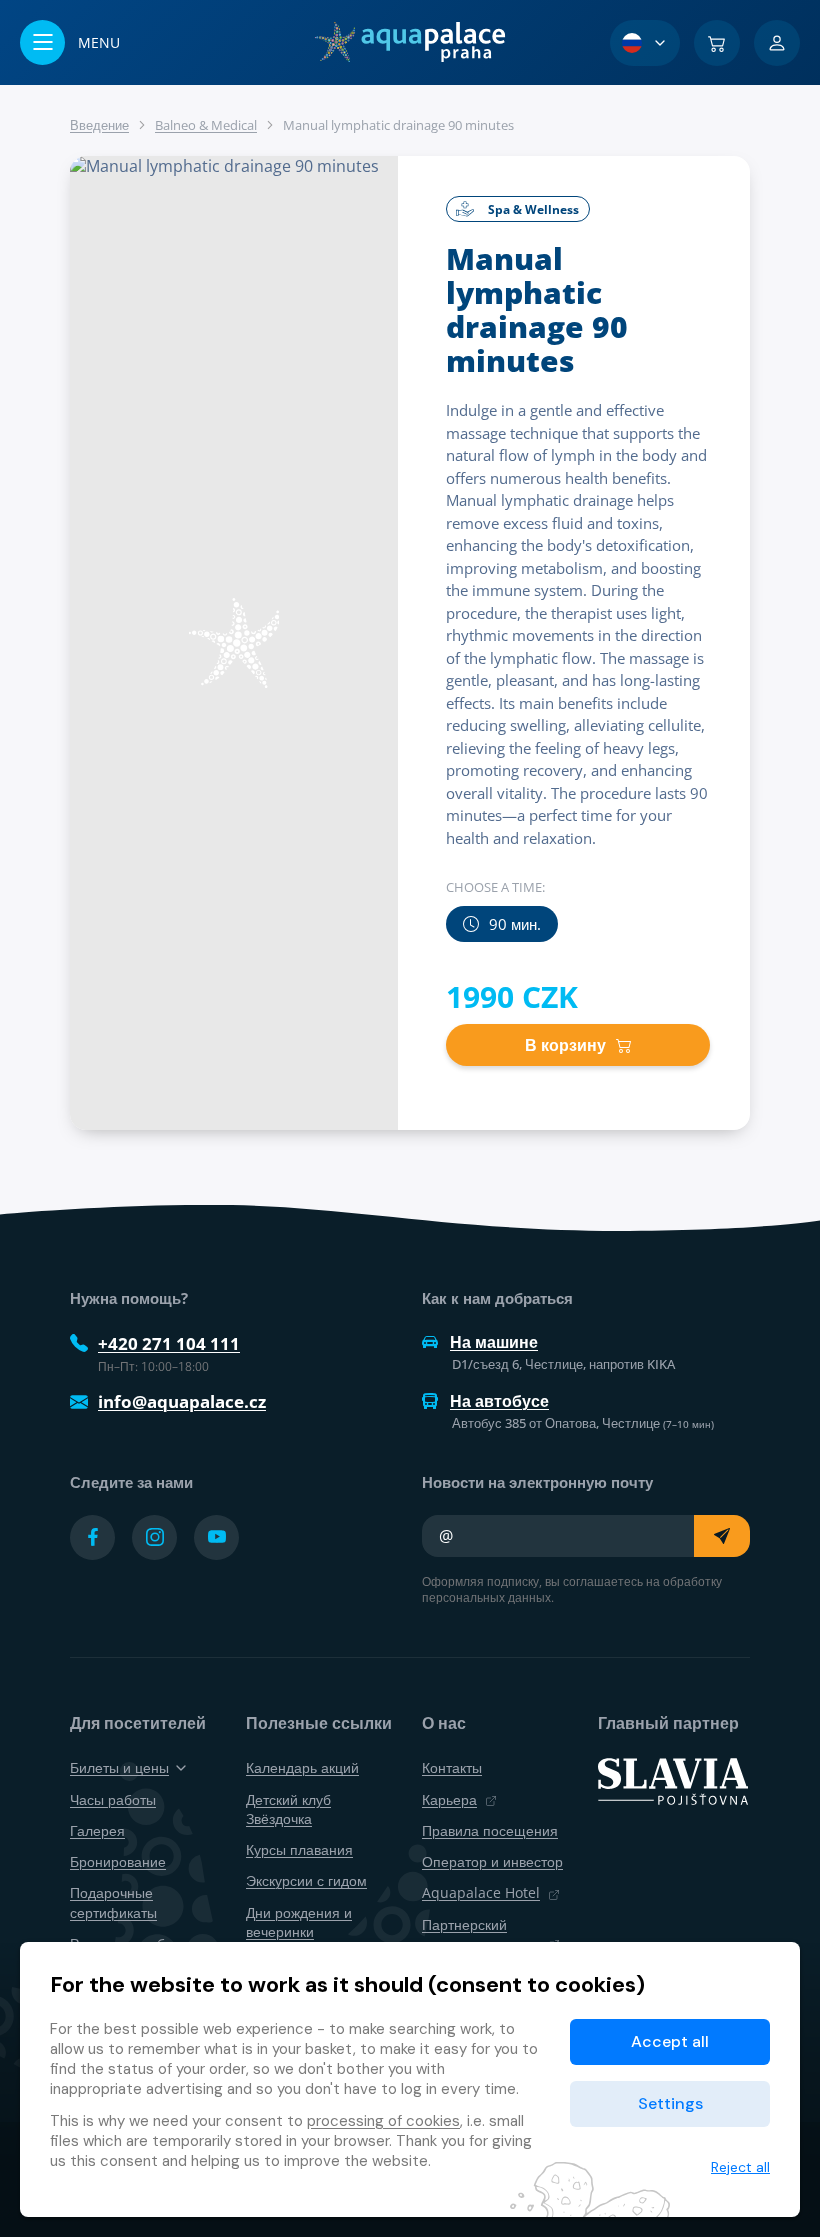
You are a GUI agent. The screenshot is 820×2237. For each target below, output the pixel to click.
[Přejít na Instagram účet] (154, 1537)
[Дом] (409, 42)
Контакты (452, 1767)
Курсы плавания (299, 1849)
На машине (494, 1342)
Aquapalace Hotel (481, 1892)
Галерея (97, 1830)
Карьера (449, 1799)
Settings (670, 2103)
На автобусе (499, 1401)
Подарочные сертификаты (113, 1902)
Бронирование (118, 1861)
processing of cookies (383, 2121)
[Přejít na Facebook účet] (92, 1537)
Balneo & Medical (206, 125)
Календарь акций (302, 1767)
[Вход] (777, 43)
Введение (99, 125)
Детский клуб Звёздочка (288, 1809)
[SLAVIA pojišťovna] (673, 1780)
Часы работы (113, 1799)
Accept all (670, 2041)
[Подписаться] (722, 1536)
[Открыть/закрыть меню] (70, 42)
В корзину (565, 1045)
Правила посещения (490, 1830)
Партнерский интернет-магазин (481, 1934)
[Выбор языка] (645, 43)
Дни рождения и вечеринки (299, 1922)
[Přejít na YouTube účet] (216, 1537)
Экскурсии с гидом (306, 1880)
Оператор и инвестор (492, 1861)
